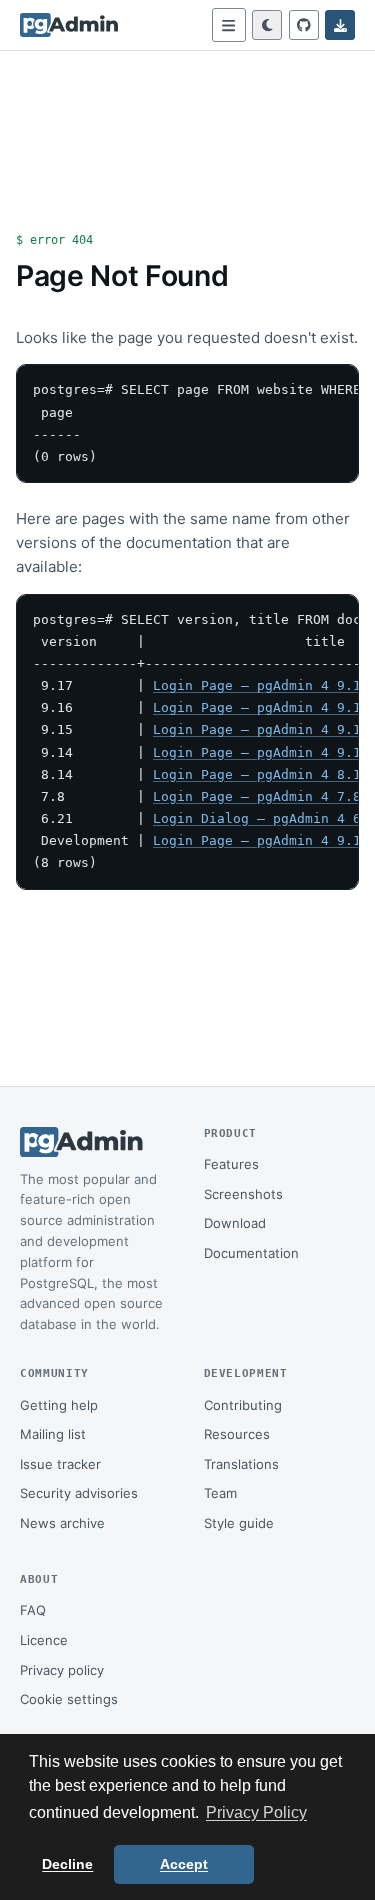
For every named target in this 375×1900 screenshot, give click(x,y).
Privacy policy (62, 1670)
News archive (62, 1523)
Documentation (251, 1253)
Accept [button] (184, 1864)
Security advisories (79, 1493)
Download (235, 1223)
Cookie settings (69, 1699)
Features (231, 1164)
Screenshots (243, 1194)
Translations (241, 1464)
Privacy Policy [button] (256, 1812)
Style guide (239, 1523)
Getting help (59, 1405)
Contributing (243, 1405)
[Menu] (229, 25)
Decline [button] (67, 1864)
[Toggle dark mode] (267, 25)
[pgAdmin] (69, 25)
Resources (237, 1434)
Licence (44, 1640)
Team (220, 1493)
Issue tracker (60, 1464)
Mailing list (53, 1434)
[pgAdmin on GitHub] (304, 25)
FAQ (33, 1610)
